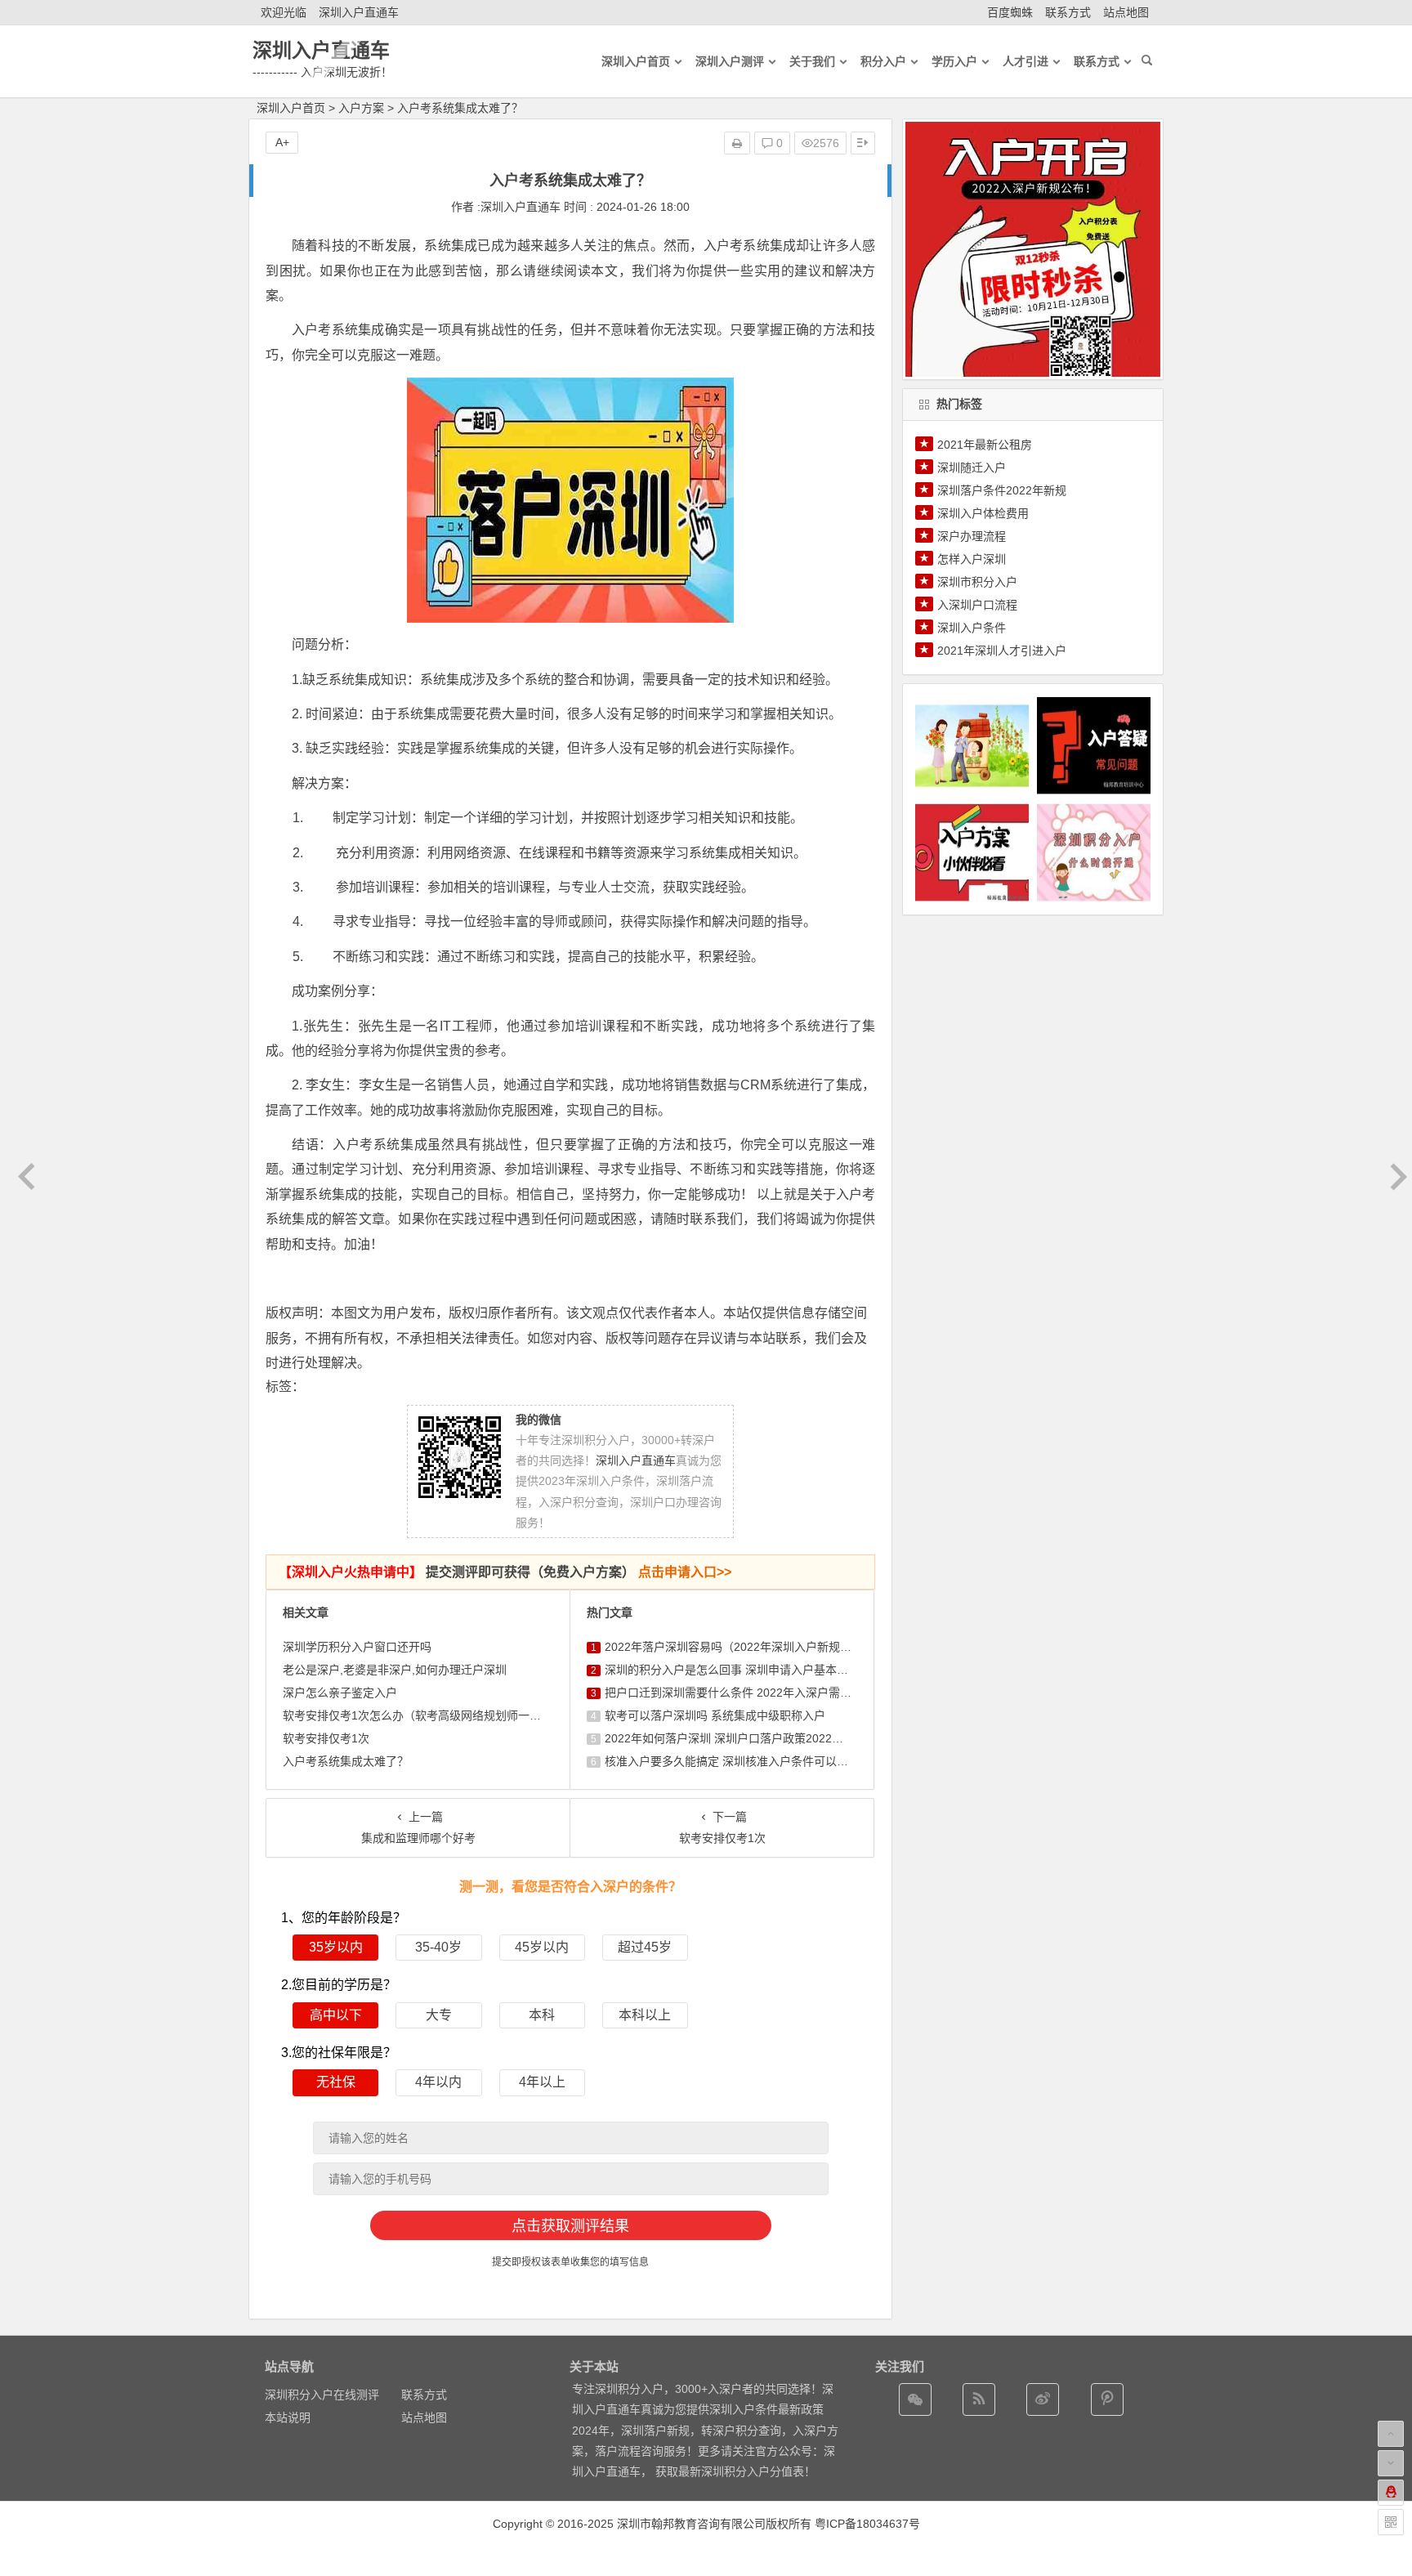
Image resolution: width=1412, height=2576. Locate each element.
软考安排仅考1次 (326, 1738)
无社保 (336, 2082)
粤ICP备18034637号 (867, 2524)
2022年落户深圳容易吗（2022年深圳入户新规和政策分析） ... (763, 1647)
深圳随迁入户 (972, 467)
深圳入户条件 (972, 628)
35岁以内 (336, 1947)
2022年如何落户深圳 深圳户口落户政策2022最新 (730, 1738)
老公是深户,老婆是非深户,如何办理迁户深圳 (395, 1670)
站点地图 (1126, 12)
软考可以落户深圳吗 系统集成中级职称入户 (715, 1715)
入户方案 (361, 108)
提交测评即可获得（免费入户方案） (505, 1572)
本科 (542, 2015)
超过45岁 (645, 1947)
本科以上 (645, 2015)
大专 (439, 2015)
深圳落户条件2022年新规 (1002, 490)
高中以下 (336, 2015)
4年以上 (542, 2082)
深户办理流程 (972, 536)
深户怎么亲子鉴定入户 (340, 1693)
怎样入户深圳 (972, 559)
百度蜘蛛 (1010, 12)
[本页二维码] (1391, 2522)
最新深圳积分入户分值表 (741, 2471)
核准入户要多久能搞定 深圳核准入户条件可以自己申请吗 (749, 1761)
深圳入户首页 (291, 108)
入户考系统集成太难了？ (346, 1761)
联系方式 (1068, 12)
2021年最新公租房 (985, 445)
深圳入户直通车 (359, 12)
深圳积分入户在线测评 (322, 2395)
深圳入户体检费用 (983, 513)
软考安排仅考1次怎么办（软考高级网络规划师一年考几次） (435, 1715)
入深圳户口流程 (977, 605)
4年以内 (438, 2082)
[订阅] (979, 2399)
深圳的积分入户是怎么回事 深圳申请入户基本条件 (732, 1670)
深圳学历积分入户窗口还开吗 (357, 1647)
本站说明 (288, 2417)
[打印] (737, 143)
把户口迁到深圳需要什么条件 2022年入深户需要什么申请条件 (762, 1693)
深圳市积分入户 (977, 582)
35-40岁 (438, 1947)
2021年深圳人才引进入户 (1002, 651)
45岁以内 (542, 1947)
